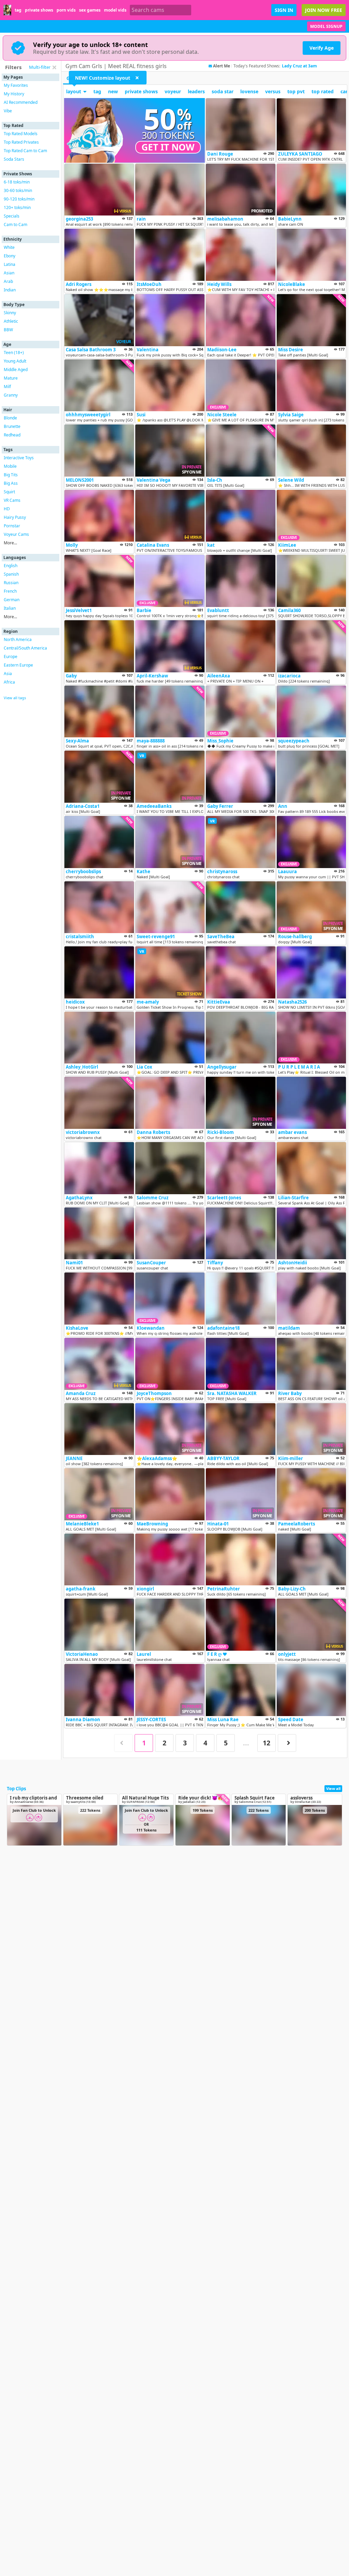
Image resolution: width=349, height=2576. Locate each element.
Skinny (10, 313)
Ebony (10, 256)
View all (333, 1788)
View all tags (15, 698)
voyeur (173, 91)
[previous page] (123, 1743)
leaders (196, 91)
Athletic (11, 321)
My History (14, 94)
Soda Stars (14, 159)
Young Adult (15, 361)
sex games (90, 10)
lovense (249, 91)
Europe (11, 657)
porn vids (66, 10)
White (9, 247)
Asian (9, 273)
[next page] (287, 1743)
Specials (12, 216)
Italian (10, 608)
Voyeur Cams (16, 534)
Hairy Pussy (15, 517)
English (11, 566)
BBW (8, 330)
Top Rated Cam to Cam (25, 151)
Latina (10, 264)
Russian (11, 583)
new (113, 91)
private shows (39, 10)
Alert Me (222, 66)
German (12, 600)
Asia (8, 674)
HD (7, 509)
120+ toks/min (17, 207)
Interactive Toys (19, 458)
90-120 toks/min (19, 199)
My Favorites (16, 85)
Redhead (12, 435)
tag (18, 10)
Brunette (12, 426)
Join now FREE (324, 10)
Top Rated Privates (21, 142)
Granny (11, 395)
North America (18, 639)
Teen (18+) (14, 353)
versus (273, 91)
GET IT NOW (168, 147)
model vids (115, 10)
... (246, 1743)
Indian (10, 290)
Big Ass (11, 483)
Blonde (10, 418)
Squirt (9, 492)
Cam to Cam (16, 225)
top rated (323, 91)
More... (10, 543)
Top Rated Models (21, 134)
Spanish (11, 574)
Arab (8, 281)
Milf (7, 387)
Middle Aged (16, 370)
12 (267, 1743)
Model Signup (326, 26)
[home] (7, 10)
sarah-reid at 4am (300, 66)
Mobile (10, 466)
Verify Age (322, 48)
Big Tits (11, 475)
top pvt (296, 91)
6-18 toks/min (17, 182)
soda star (223, 91)
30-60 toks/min (18, 190)
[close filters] (54, 67)
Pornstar (12, 526)
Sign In (284, 10)
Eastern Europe (18, 665)
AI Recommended (21, 102)
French (10, 591)
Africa (9, 682)
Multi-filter (40, 67)
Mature (11, 378)
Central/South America (25, 648)
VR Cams (12, 500)
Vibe (8, 111)
